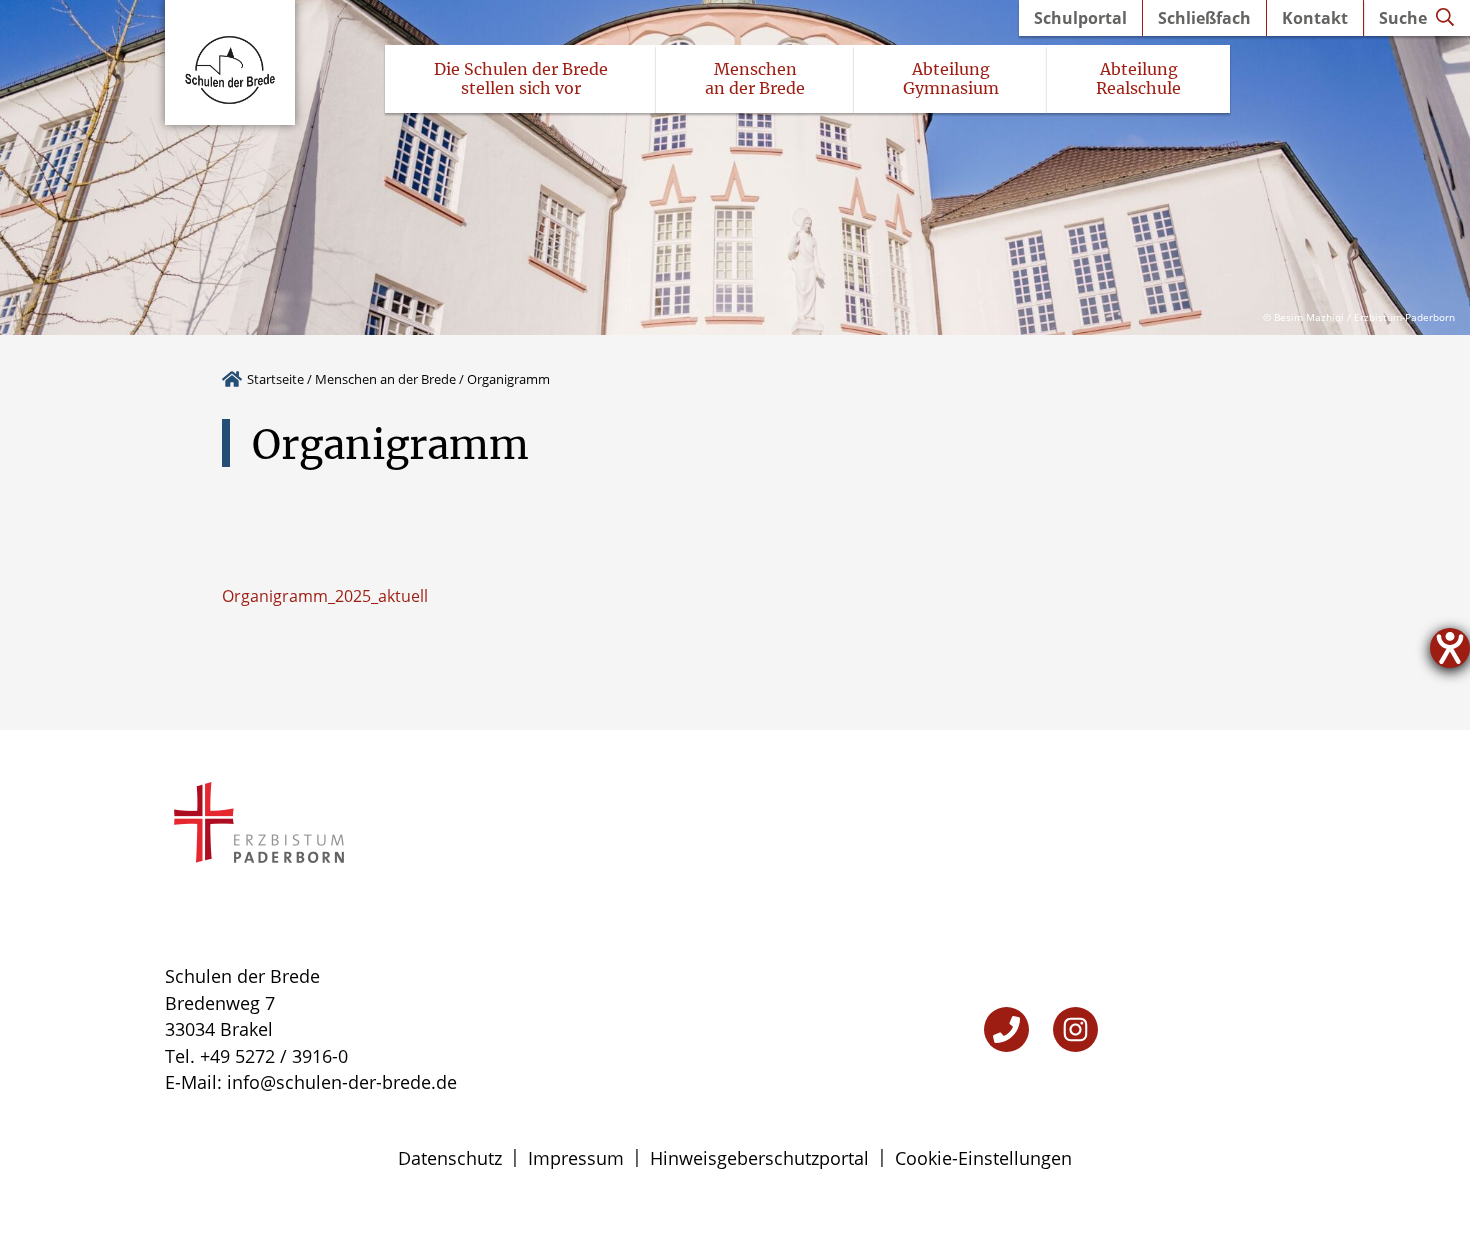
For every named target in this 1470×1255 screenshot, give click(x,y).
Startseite (275, 379)
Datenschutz (450, 1158)
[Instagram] (1075, 1029)
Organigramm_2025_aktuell (325, 596)
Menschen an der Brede (385, 379)
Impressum (576, 1158)
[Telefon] (1006, 1029)
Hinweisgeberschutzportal (759, 1158)
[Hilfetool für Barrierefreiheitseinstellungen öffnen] (1450, 648)
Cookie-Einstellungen (983, 1158)
